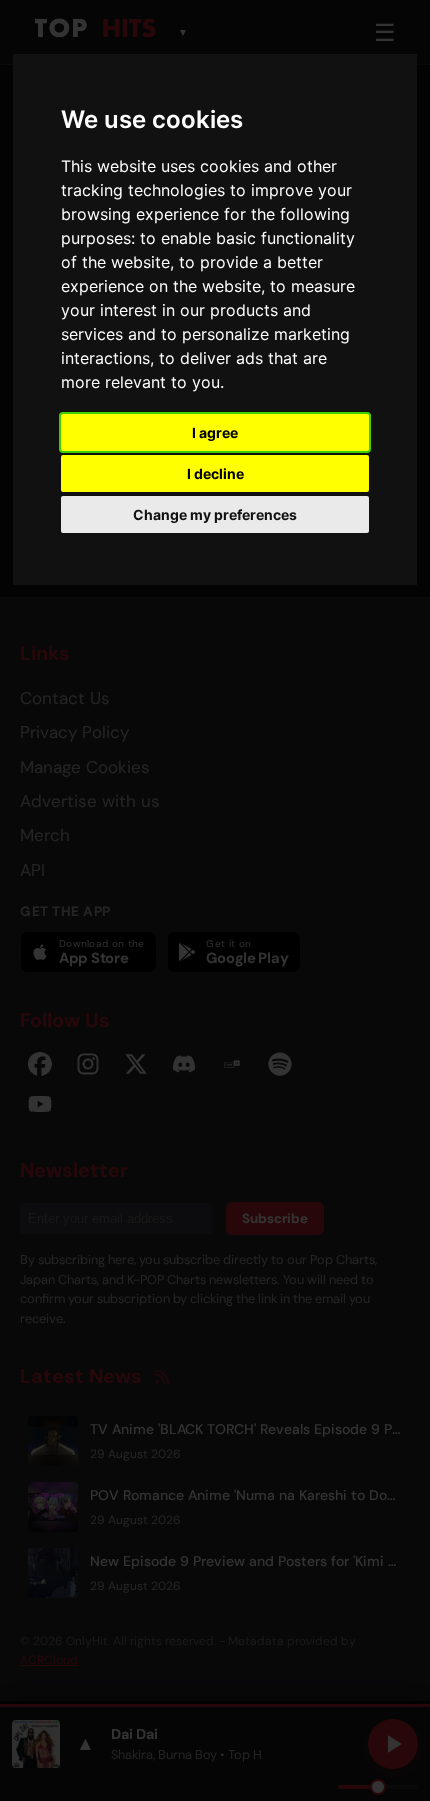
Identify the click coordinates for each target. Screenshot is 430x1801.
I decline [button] (215, 473)
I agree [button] (215, 432)
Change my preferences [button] (215, 514)
